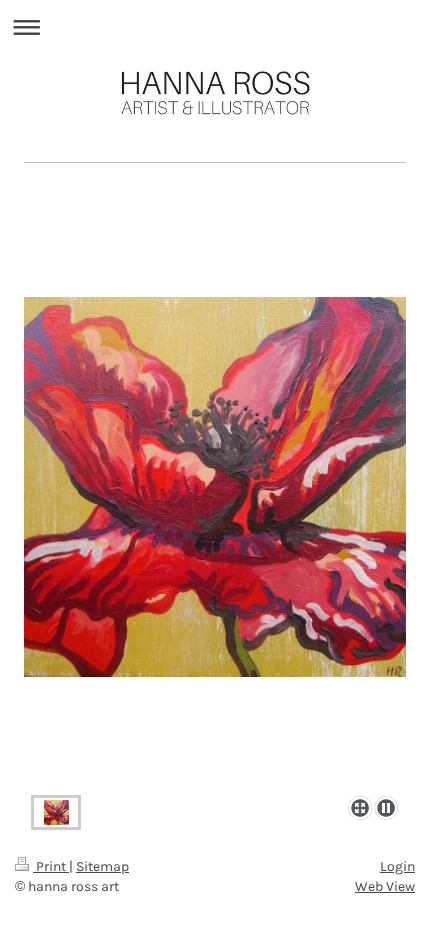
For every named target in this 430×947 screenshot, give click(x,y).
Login (397, 866)
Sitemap (102, 866)
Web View (385, 886)
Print (51, 866)
